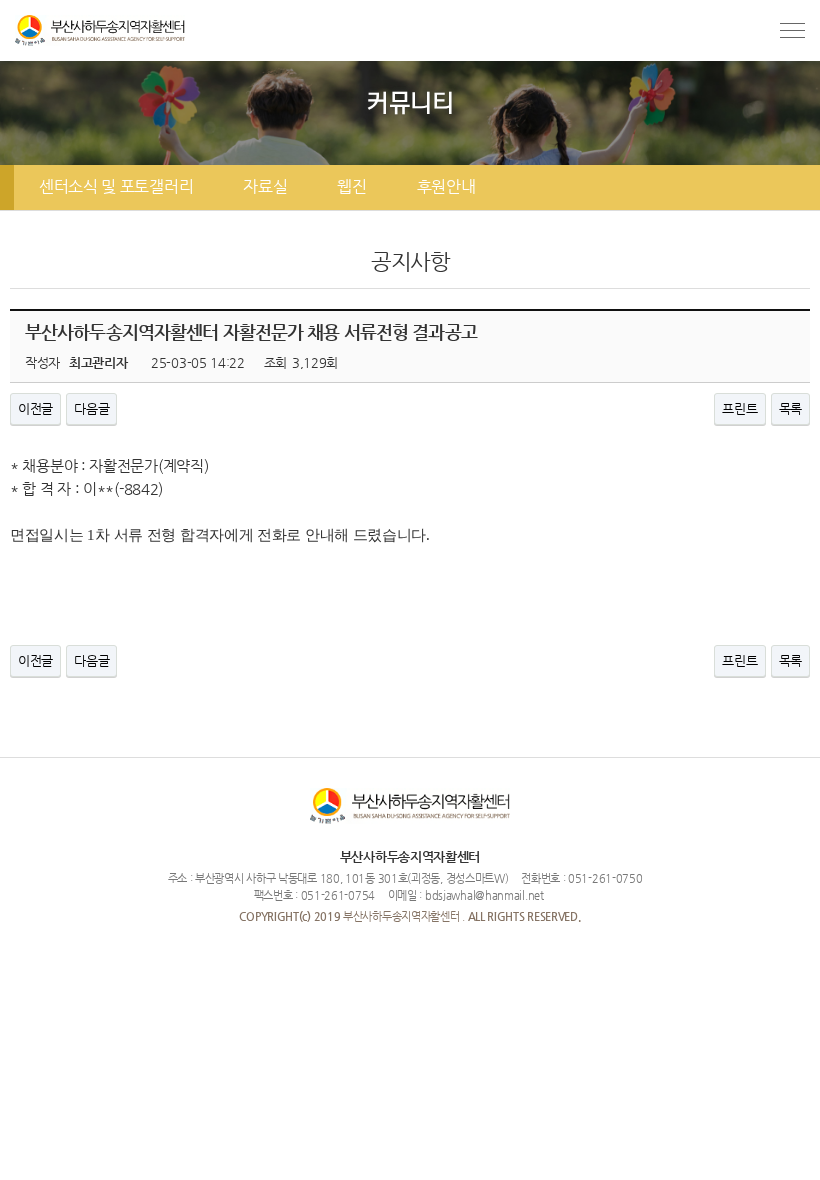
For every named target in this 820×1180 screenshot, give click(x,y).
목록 (790, 408)
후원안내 (446, 187)
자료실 (265, 187)
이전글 (35, 408)
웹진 (351, 187)
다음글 (91, 408)
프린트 (739, 408)
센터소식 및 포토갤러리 (116, 187)
